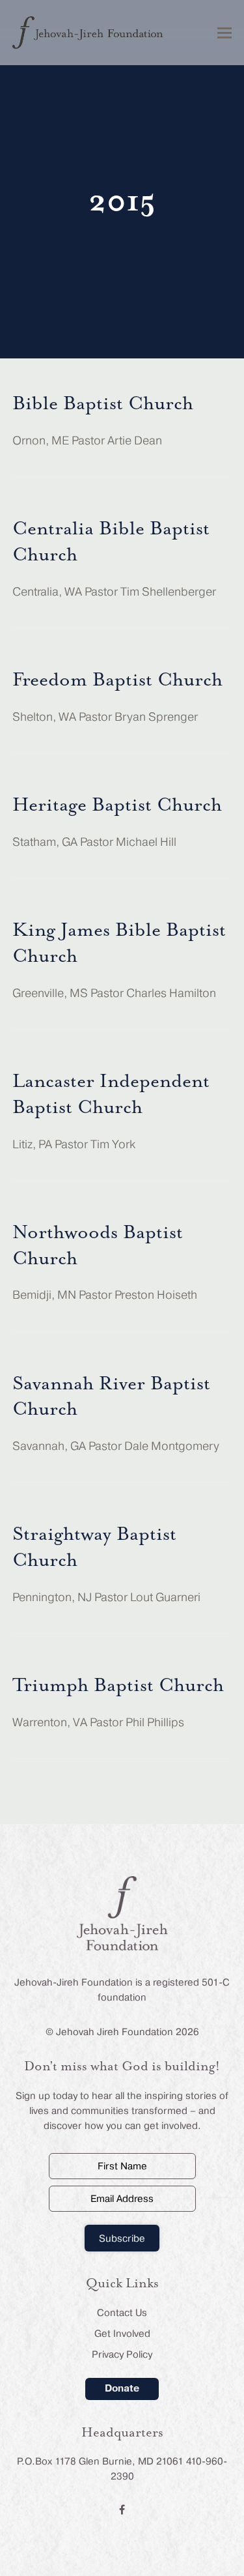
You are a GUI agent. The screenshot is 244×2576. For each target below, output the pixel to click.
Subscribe (122, 2238)
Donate (122, 2388)
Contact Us (122, 2313)
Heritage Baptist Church (117, 805)
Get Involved (122, 2334)
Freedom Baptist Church (117, 680)
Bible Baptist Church (103, 404)
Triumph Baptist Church (118, 1686)
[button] (224, 33)
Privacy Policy (122, 2354)
